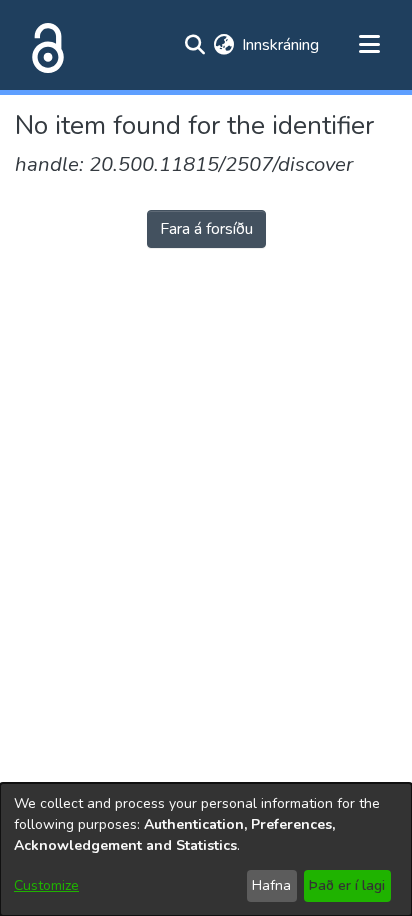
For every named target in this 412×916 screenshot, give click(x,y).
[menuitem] (223, 45)
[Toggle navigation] (369, 45)
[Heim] (44, 45)
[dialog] (206, 849)
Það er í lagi (347, 885)
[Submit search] (194, 45)
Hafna (271, 885)
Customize (46, 885)
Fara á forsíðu (206, 229)
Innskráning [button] (281, 45)
